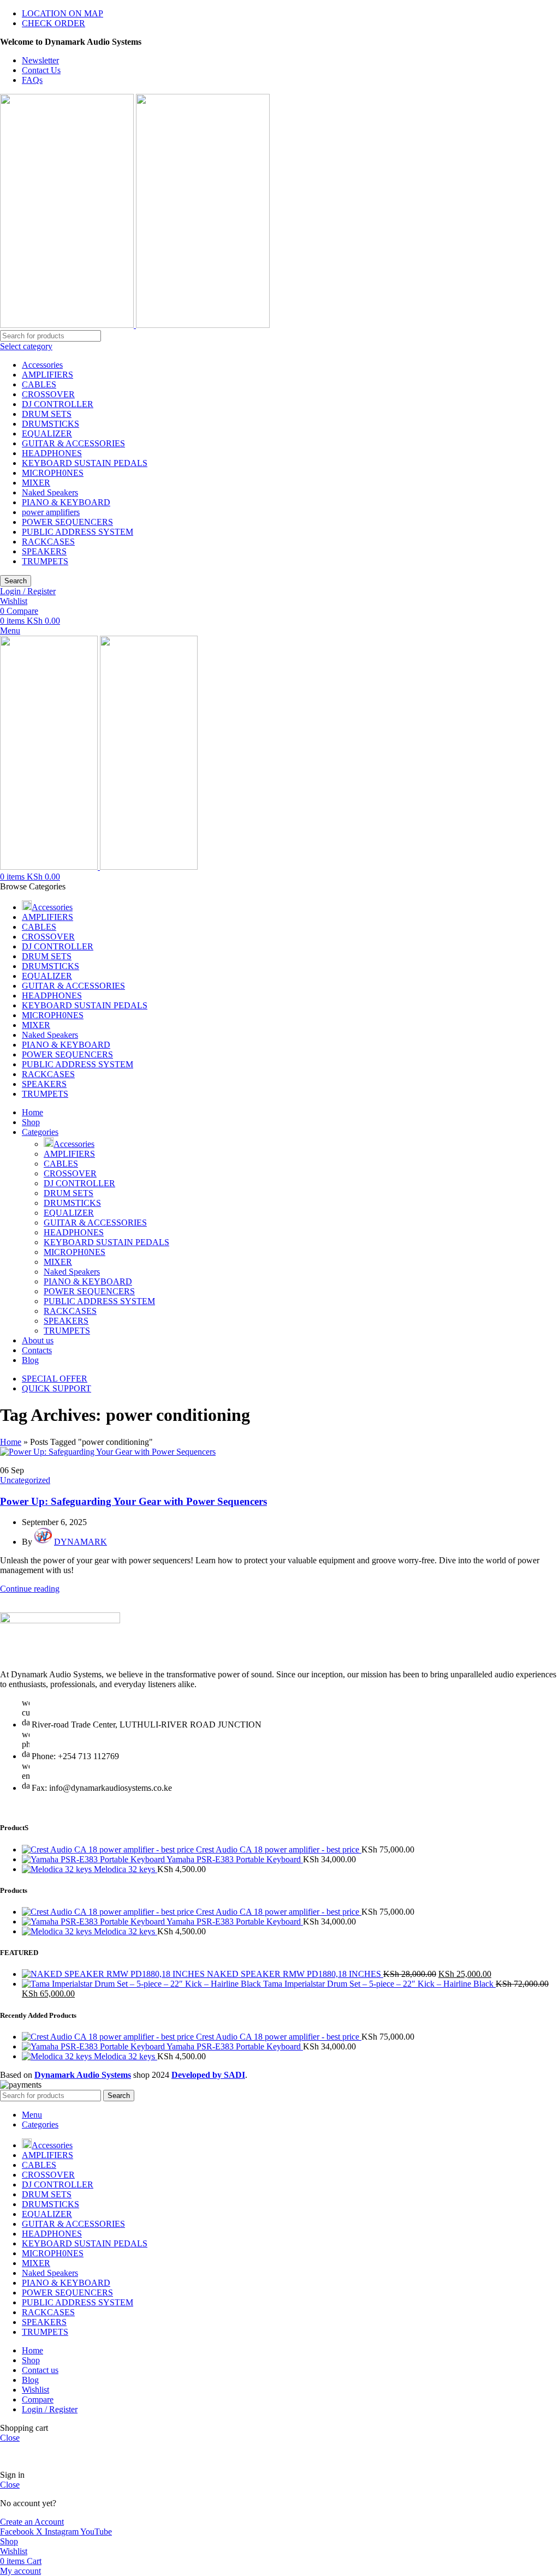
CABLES (39, 384)
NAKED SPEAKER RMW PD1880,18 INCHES (295, 1974)
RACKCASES (48, 542)
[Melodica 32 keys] (58, 1869)
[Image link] (60, 1620)
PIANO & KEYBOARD (66, 502)
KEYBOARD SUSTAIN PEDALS (85, 463)
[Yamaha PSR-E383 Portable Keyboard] (94, 1859)
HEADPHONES (52, 453)
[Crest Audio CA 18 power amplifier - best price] (109, 1849)
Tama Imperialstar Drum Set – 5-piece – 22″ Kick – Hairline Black (379, 1984)
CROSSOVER (48, 394)
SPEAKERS (44, 551)
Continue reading (30, 1589)
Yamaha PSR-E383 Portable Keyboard (235, 1859)
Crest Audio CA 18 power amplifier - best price (279, 1849)
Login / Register (50, 2409)
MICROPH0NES (53, 473)
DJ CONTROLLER (58, 404)
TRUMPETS (45, 561)
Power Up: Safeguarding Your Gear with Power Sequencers (133, 1501)
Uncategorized (25, 1480)
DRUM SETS (47, 414)
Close (10, 2438)
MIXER (36, 483)
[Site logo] (68, 325)
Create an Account (32, 2522)
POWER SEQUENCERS (67, 522)
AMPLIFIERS (47, 375)
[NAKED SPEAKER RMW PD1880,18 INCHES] (114, 1974)
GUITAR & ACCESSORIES (73, 443)
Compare (38, 2399)
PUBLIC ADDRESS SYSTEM (78, 532)
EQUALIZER (47, 434)
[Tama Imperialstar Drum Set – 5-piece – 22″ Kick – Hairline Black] (142, 1984)
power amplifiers (51, 512)
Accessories (42, 365)
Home (11, 1442)
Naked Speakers (50, 492)
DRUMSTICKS (50, 424)
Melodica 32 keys (126, 1869)
